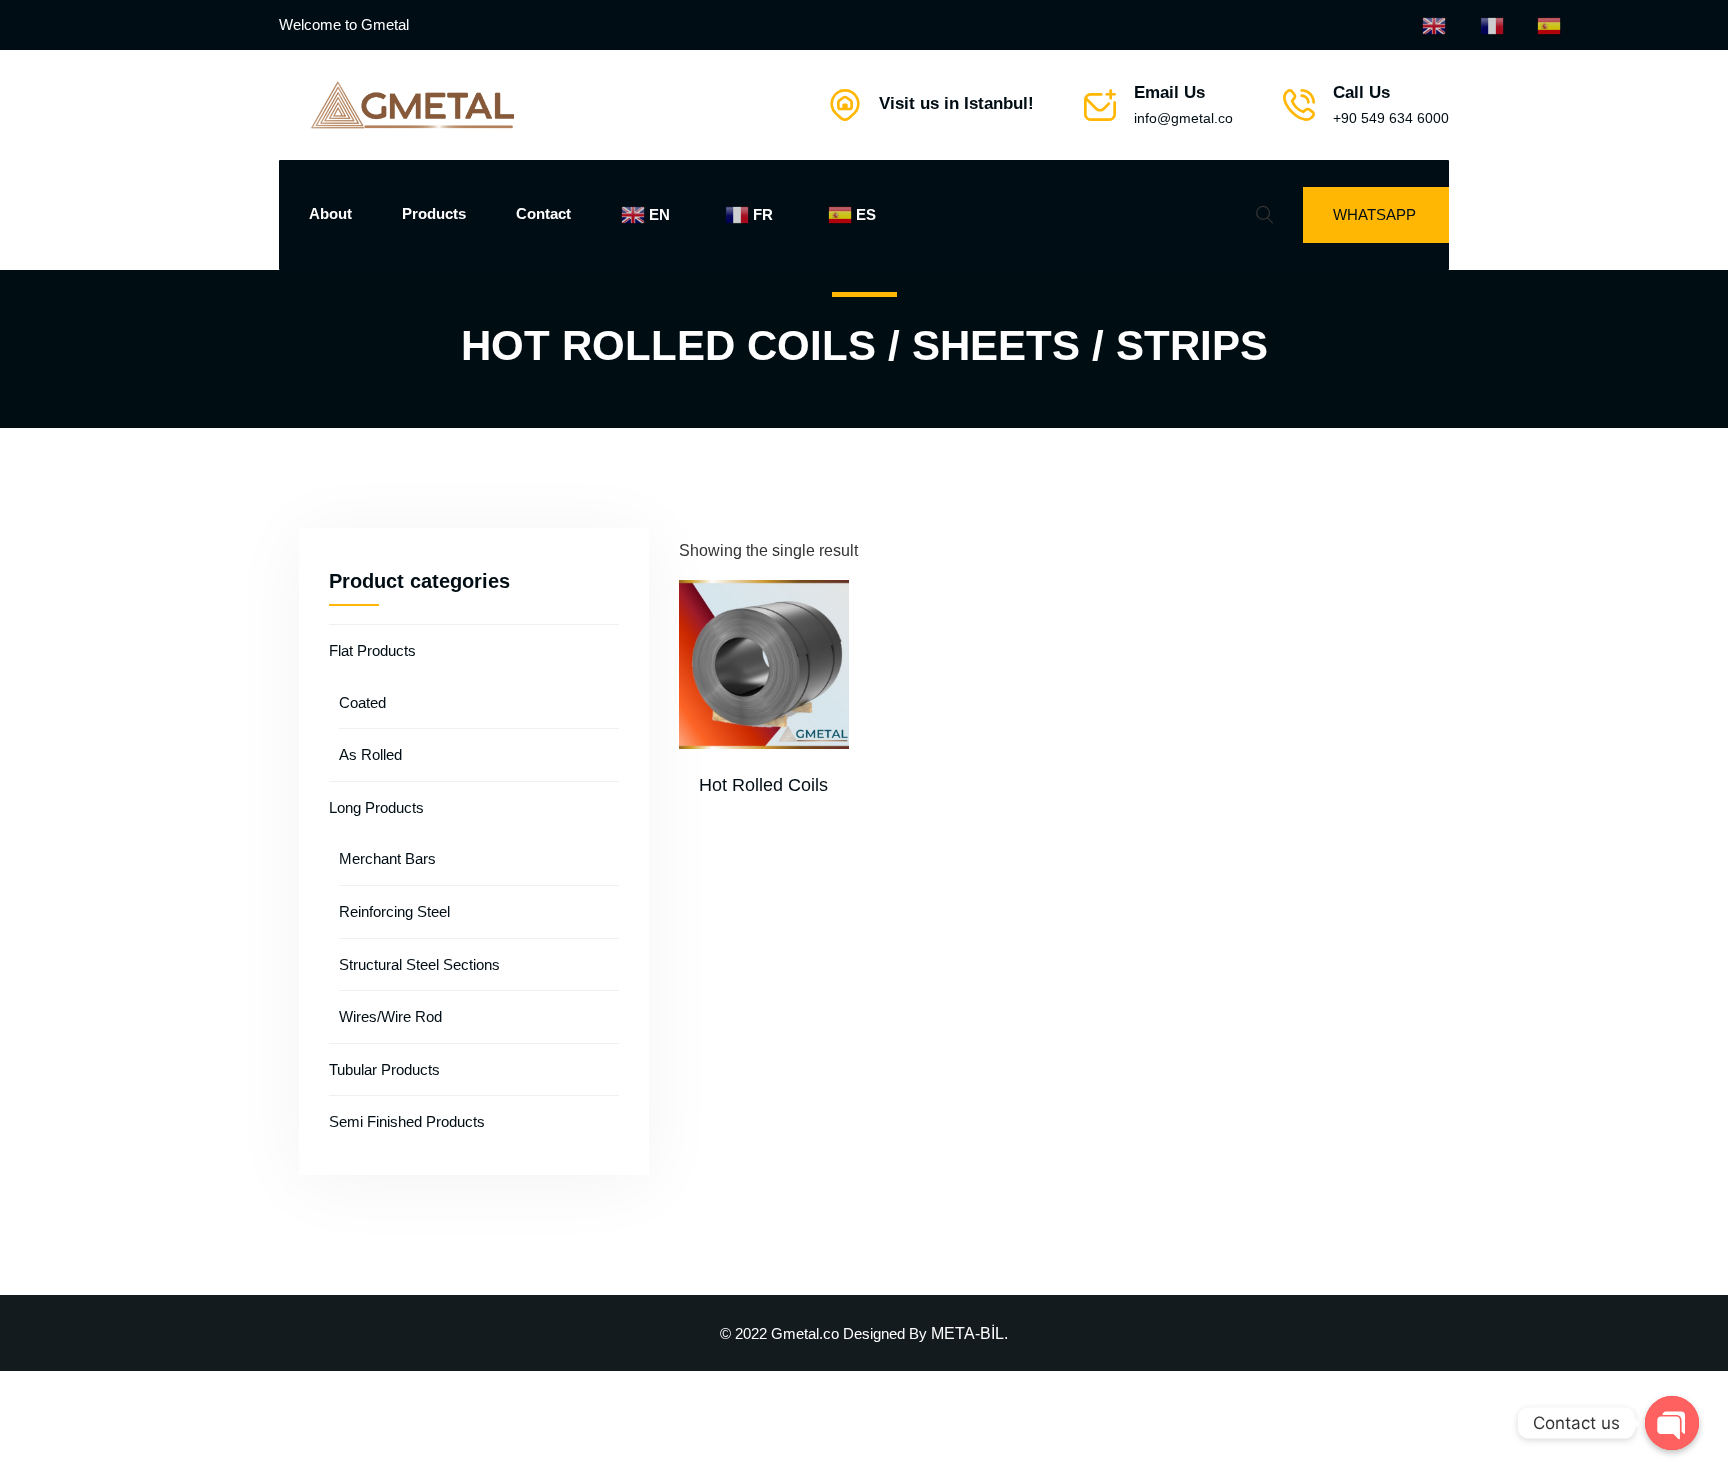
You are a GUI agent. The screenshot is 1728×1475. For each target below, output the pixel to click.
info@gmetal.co (1183, 118)
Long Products (376, 807)
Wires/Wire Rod (390, 1016)
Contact (543, 213)
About (330, 213)
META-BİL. (969, 1333)
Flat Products (372, 650)
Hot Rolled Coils (763, 785)
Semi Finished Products (407, 1121)
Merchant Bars (387, 858)
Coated (362, 702)
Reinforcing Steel (394, 911)
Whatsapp (1374, 214)
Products (434, 213)
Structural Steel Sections (419, 964)
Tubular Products (384, 1069)
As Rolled (370, 754)
